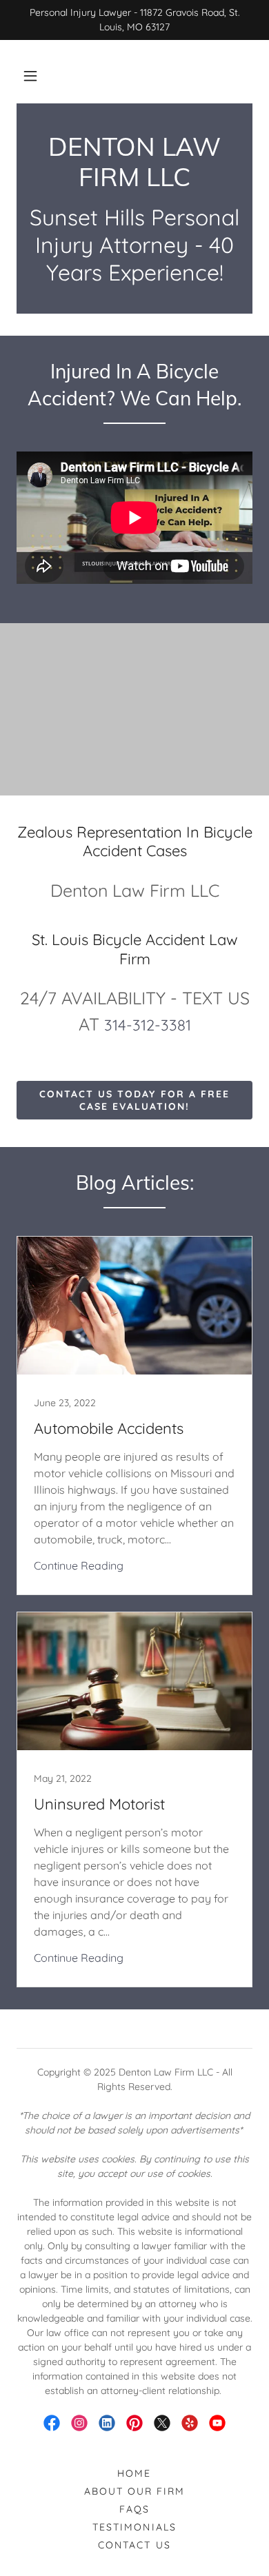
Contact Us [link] (134, 2545)
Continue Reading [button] (79, 1565)
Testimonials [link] (134, 2527)
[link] (134, 162)
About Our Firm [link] (134, 2491)
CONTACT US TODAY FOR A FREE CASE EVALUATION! (134, 1100)
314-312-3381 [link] (148, 1025)
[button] (30, 76)
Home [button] (134, 2473)
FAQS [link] (134, 2509)
